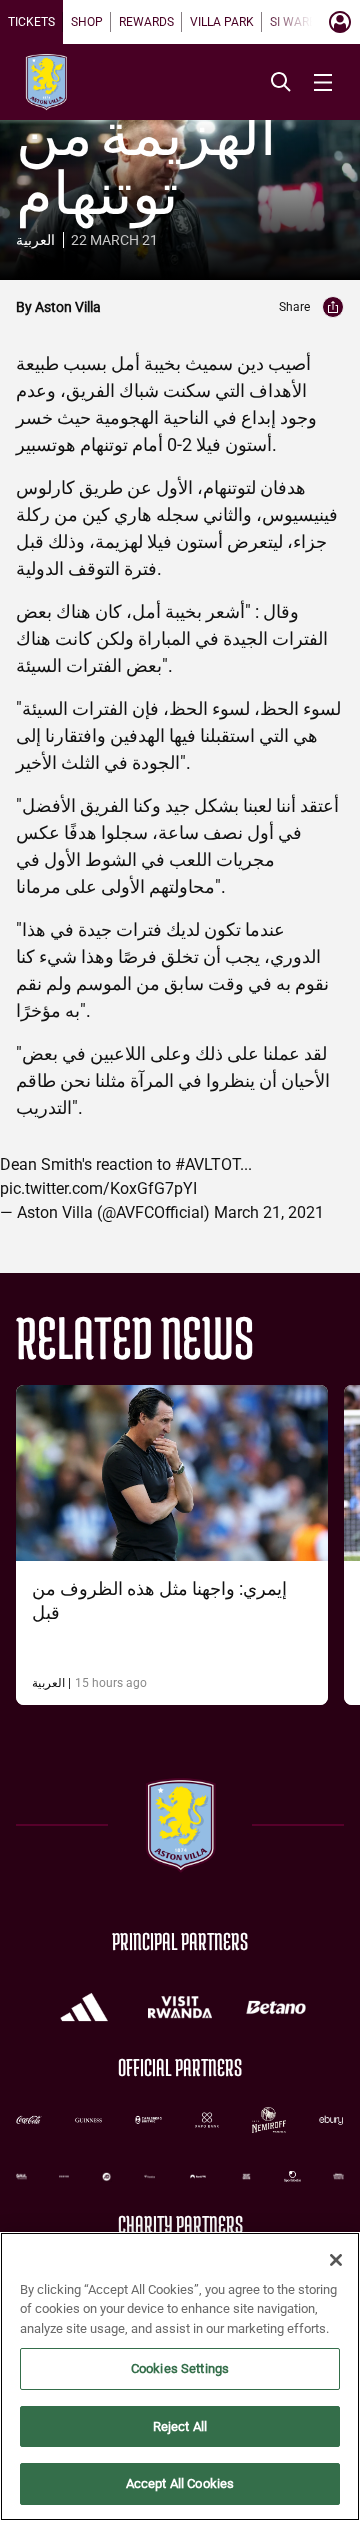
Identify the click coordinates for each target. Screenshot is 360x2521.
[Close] (336, 2260)
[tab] (31, 22)
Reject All (180, 2426)
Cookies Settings (180, 2368)
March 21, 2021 (269, 1212)
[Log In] (340, 22)
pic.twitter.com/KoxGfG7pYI (98, 1188)
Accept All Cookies (180, 2483)
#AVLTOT (207, 1164)
